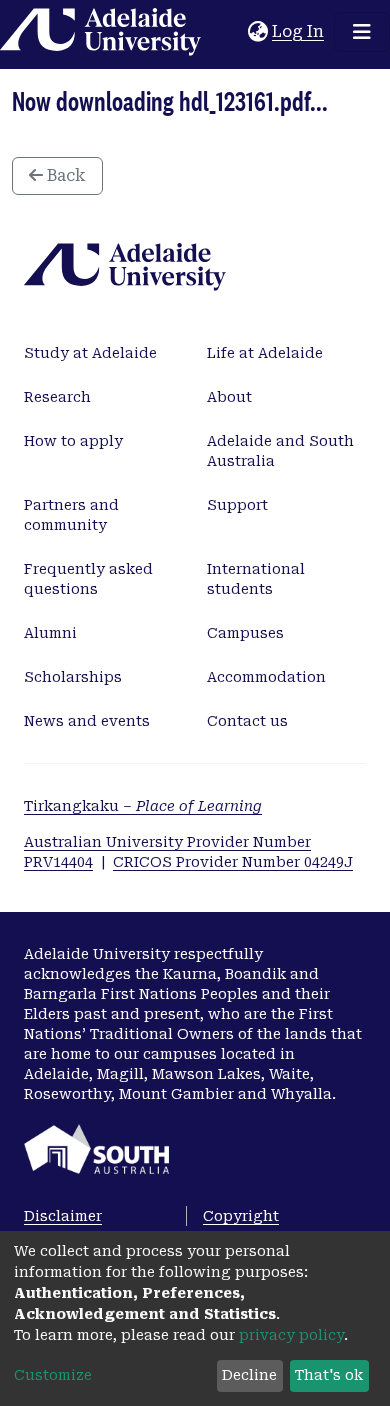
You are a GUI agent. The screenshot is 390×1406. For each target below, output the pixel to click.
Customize (53, 1375)
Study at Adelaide (90, 353)
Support (237, 505)
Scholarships (73, 677)
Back (64, 175)
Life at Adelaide (265, 353)
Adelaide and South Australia (280, 451)
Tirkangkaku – (143, 806)
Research (57, 397)
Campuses (245, 633)
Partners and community (71, 515)
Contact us (247, 721)
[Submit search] (232, 32)
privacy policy (291, 1335)
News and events (87, 721)
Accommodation (266, 677)
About (229, 397)
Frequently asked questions (88, 579)
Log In (299, 31)
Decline (249, 1375)
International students (256, 579)
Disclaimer (63, 1216)
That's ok (329, 1375)
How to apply (73, 441)
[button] (257, 32)
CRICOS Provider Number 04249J (233, 862)
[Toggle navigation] (362, 32)
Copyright (241, 1216)
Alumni (50, 633)
